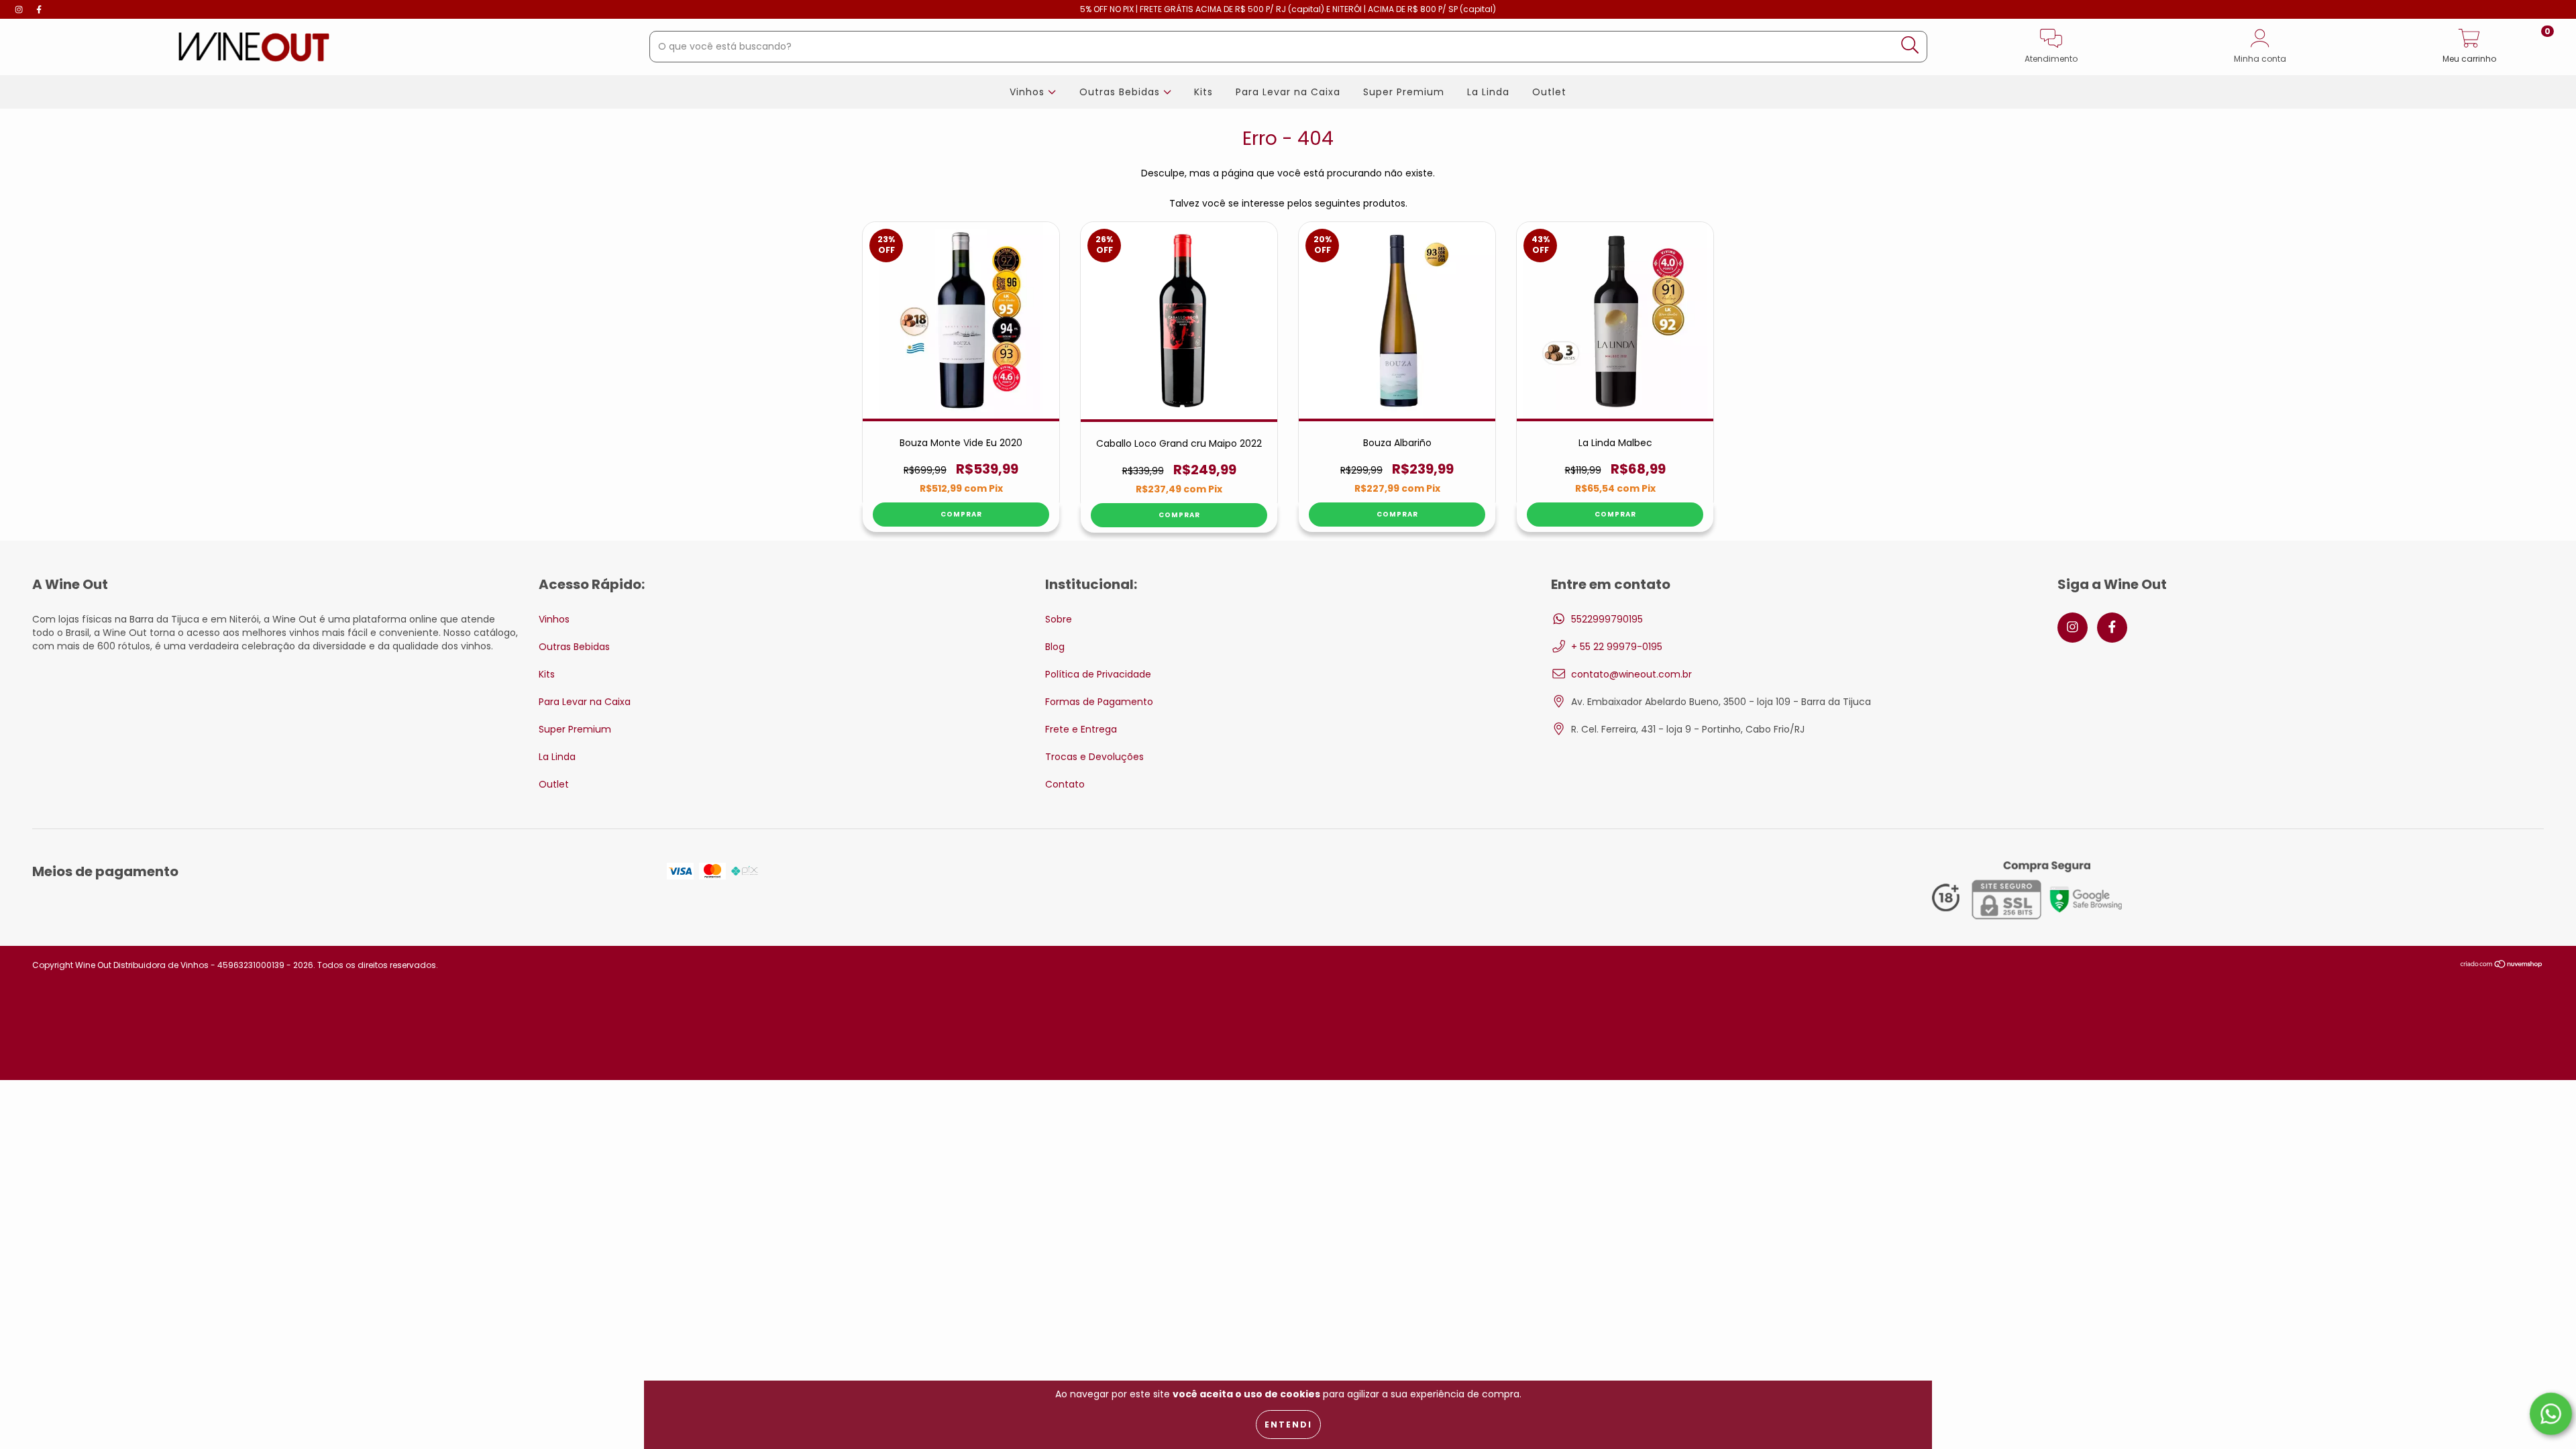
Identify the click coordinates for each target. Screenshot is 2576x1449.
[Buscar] (1910, 45)
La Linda (1488, 92)
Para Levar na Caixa (1288, 92)
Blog (1055, 647)
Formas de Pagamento (1099, 702)
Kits (1203, 92)
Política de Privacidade (1098, 674)
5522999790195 (1607, 619)
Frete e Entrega (1081, 729)
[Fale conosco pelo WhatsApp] (2551, 1414)
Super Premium (1404, 92)
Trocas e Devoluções (1094, 757)
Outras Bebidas (1121, 92)
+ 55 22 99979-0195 (1617, 647)
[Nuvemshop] (2502, 965)
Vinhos (1029, 92)
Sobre (1059, 619)
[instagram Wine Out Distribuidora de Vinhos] (20, 9)
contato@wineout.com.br (1631, 674)
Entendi (1288, 1425)
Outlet (1549, 92)
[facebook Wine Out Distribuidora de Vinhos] (39, 9)
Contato (1065, 784)
